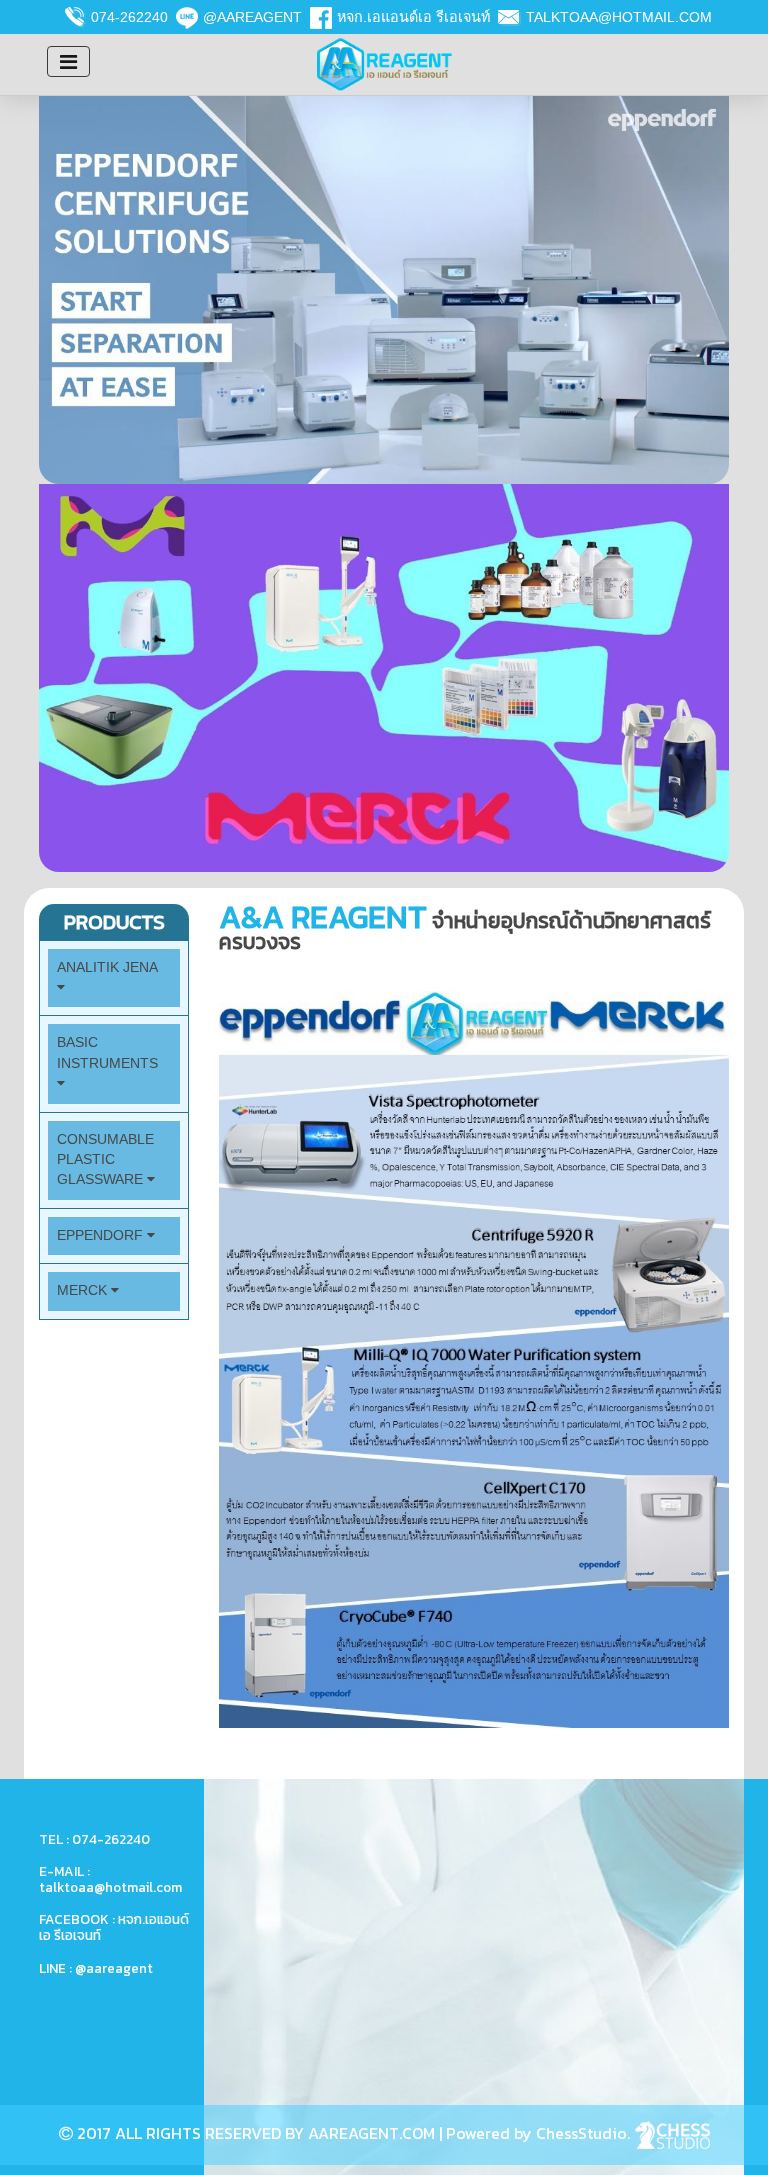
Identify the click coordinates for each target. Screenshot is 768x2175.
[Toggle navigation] (68, 61)
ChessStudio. (585, 2133)
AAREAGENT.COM (371, 2133)
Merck (84, 1290)
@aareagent (252, 17)
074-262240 (129, 17)
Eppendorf (102, 1235)
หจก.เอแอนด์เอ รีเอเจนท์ (413, 17)
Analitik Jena (107, 967)
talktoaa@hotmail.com (619, 17)
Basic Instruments (107, 1052)
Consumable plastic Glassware (105, 1160)
